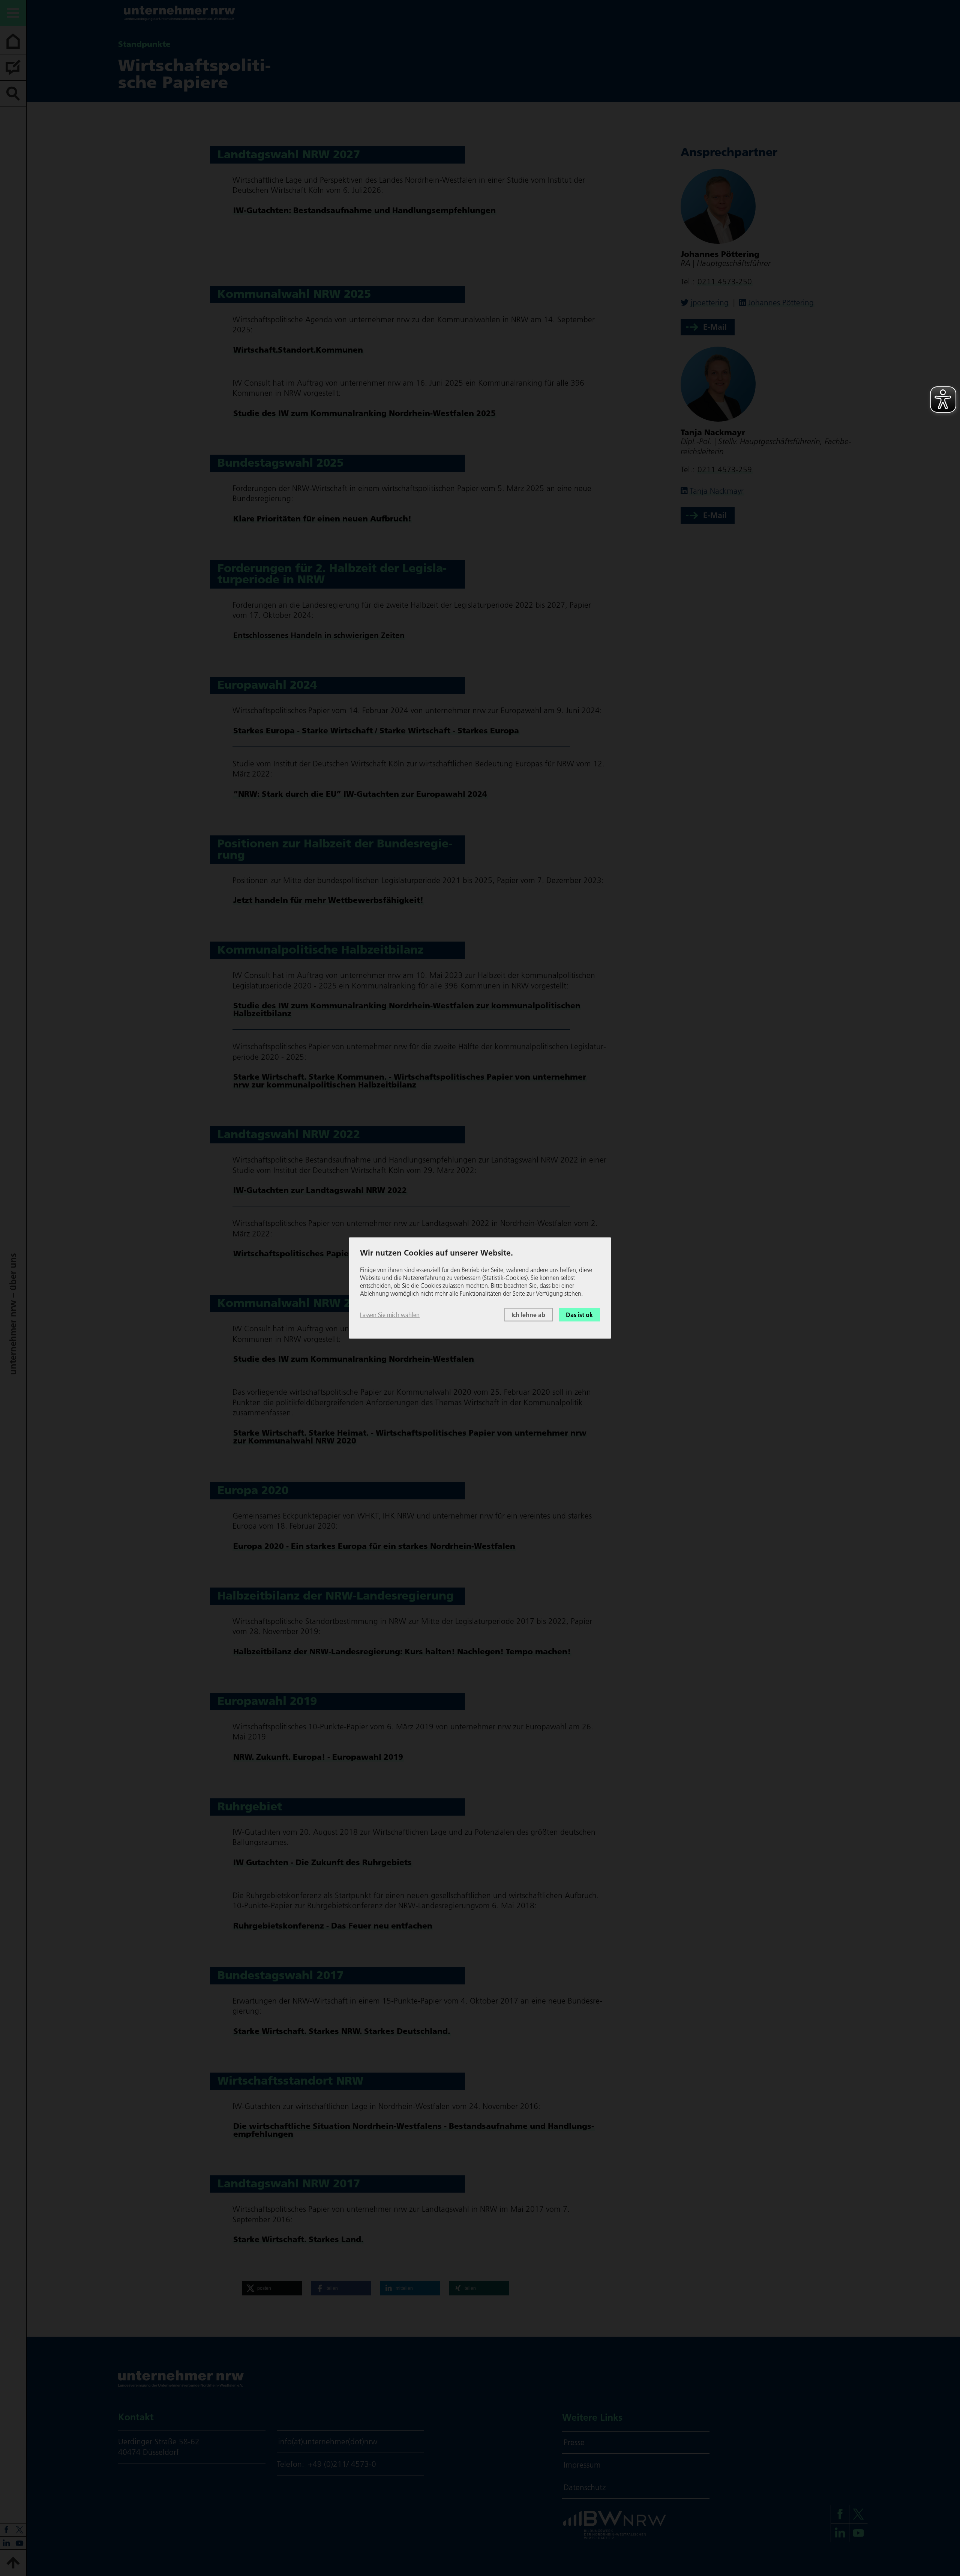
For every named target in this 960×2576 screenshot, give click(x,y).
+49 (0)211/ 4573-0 (342, 2464)
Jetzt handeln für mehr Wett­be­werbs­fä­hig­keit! (328, 900)
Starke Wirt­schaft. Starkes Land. (298, 2239)
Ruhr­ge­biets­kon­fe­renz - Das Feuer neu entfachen (333, 1926)
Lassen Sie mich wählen (390, 1314)
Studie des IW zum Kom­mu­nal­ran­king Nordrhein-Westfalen (354, 1359)
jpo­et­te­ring (710, 303)
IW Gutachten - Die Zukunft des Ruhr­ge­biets (322, 1862)
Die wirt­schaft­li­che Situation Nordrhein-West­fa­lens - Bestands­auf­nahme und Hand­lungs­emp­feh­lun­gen (414, 2130)
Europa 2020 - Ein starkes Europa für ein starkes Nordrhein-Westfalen (374, 1546)
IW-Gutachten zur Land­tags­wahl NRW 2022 (320, 1190)
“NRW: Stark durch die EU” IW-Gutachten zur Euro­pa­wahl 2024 (360, 794)
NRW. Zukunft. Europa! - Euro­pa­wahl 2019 (318, 1757)
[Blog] (13, 68)
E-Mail (715, 327)
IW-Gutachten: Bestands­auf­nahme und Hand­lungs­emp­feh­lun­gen (364, 210)
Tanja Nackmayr (717, 491)
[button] (272, 2288)
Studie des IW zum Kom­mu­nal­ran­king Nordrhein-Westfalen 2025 (364, 413)
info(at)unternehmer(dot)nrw (328, 2442)
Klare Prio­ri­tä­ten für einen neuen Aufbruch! (322, 518)
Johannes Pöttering (781, 303)
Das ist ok (579, 1314)
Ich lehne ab (528, 1314)
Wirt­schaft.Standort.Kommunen (298, 350)
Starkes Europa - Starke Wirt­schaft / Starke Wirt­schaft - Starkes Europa (376, 730)
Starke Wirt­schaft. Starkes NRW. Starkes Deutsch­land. (342, 2031)
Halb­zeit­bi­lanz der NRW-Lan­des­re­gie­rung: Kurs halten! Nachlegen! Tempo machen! (402, 1651)
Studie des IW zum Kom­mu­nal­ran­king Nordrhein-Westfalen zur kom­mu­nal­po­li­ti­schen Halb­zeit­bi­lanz (407, 1009)
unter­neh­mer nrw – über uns (13, 1314)
